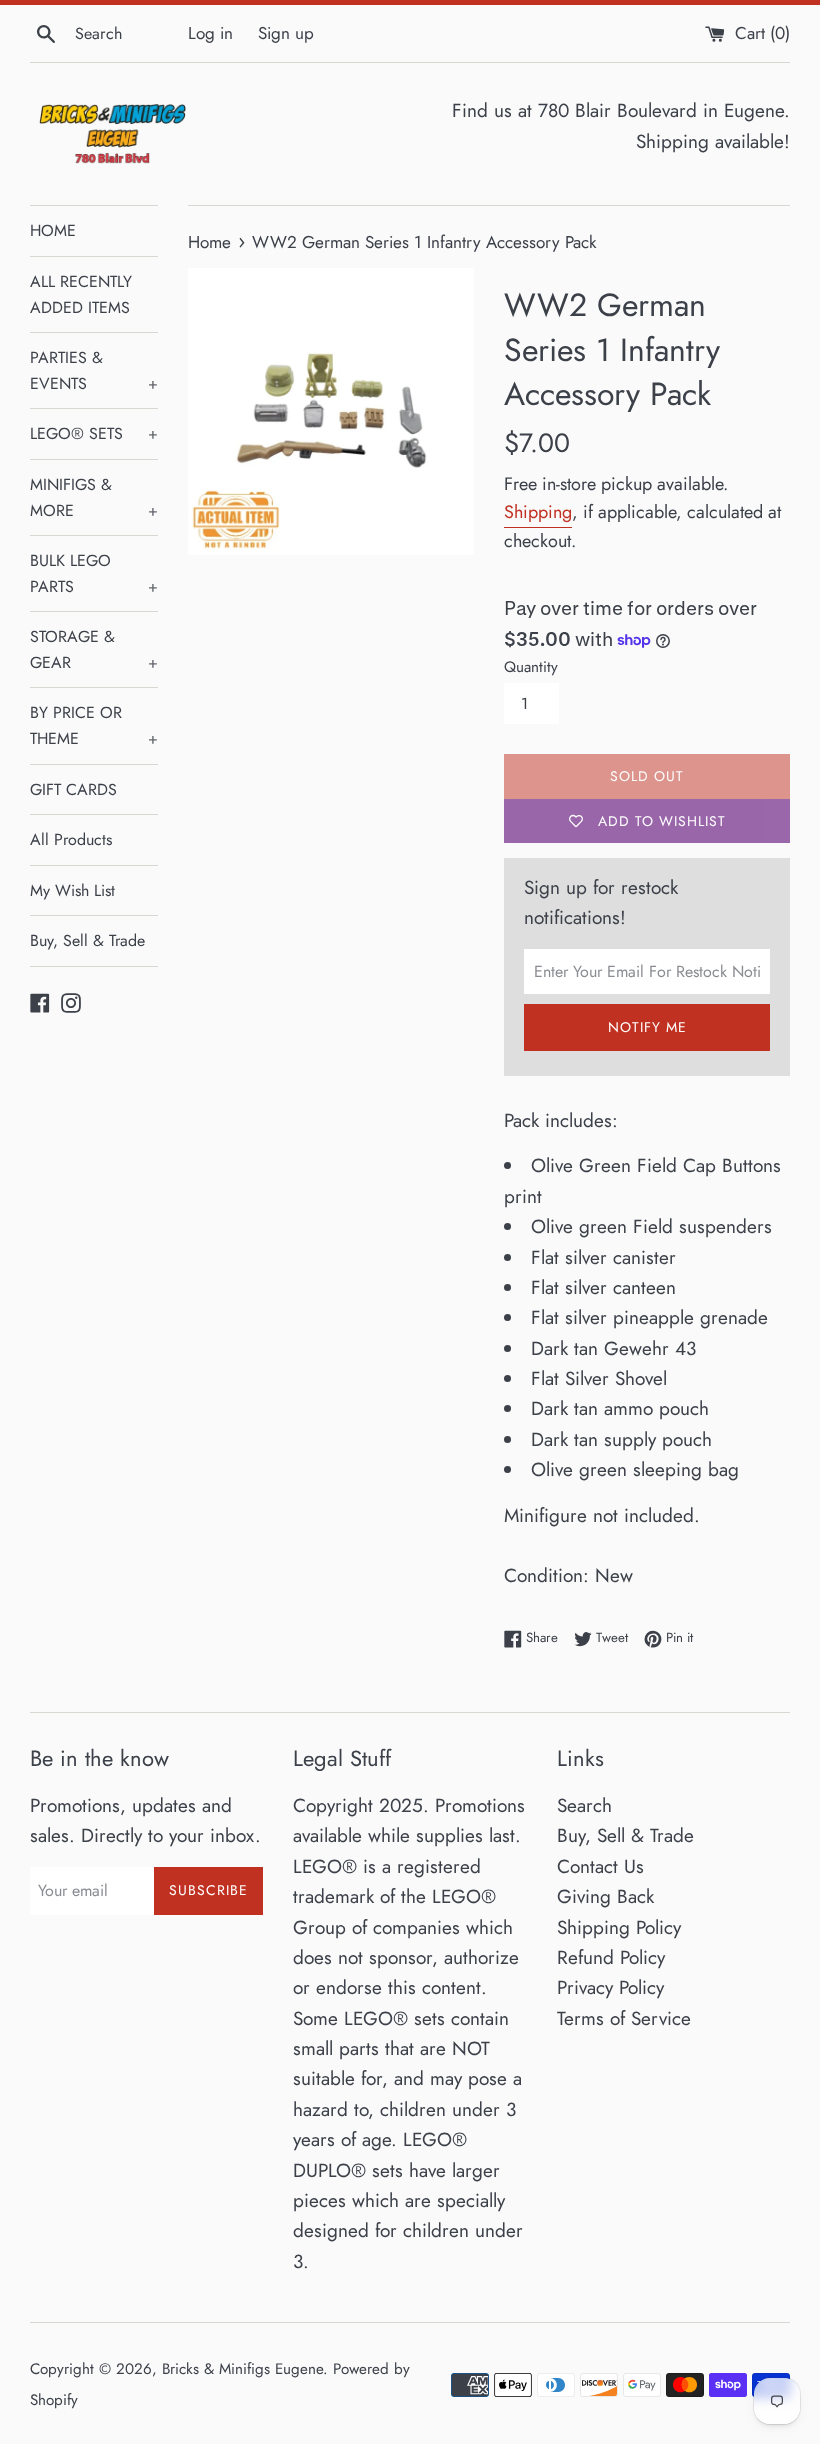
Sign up (286, 33)
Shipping (538, 512)
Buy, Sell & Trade (87, 940)
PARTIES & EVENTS (94, 370)
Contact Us (600, 1866)
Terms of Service (624, 2018)
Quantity (531, 667)
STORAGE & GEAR (94, 649)
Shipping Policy (619, 1927)
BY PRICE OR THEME (94, 725)
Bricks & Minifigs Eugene (242, 2369)
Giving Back (605, 1896)
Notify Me (647, 1027)
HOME (53, 230)
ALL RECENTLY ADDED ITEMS (81, 294)
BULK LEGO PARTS (94, 573)
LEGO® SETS (94, 433)
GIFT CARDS (73, 789)
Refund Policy (611, 1957)
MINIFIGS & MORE (94, 497)
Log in (210, 33)
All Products (71, 839)
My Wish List (72, 890)
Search (584, 1805)
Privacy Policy (610, 1987)
